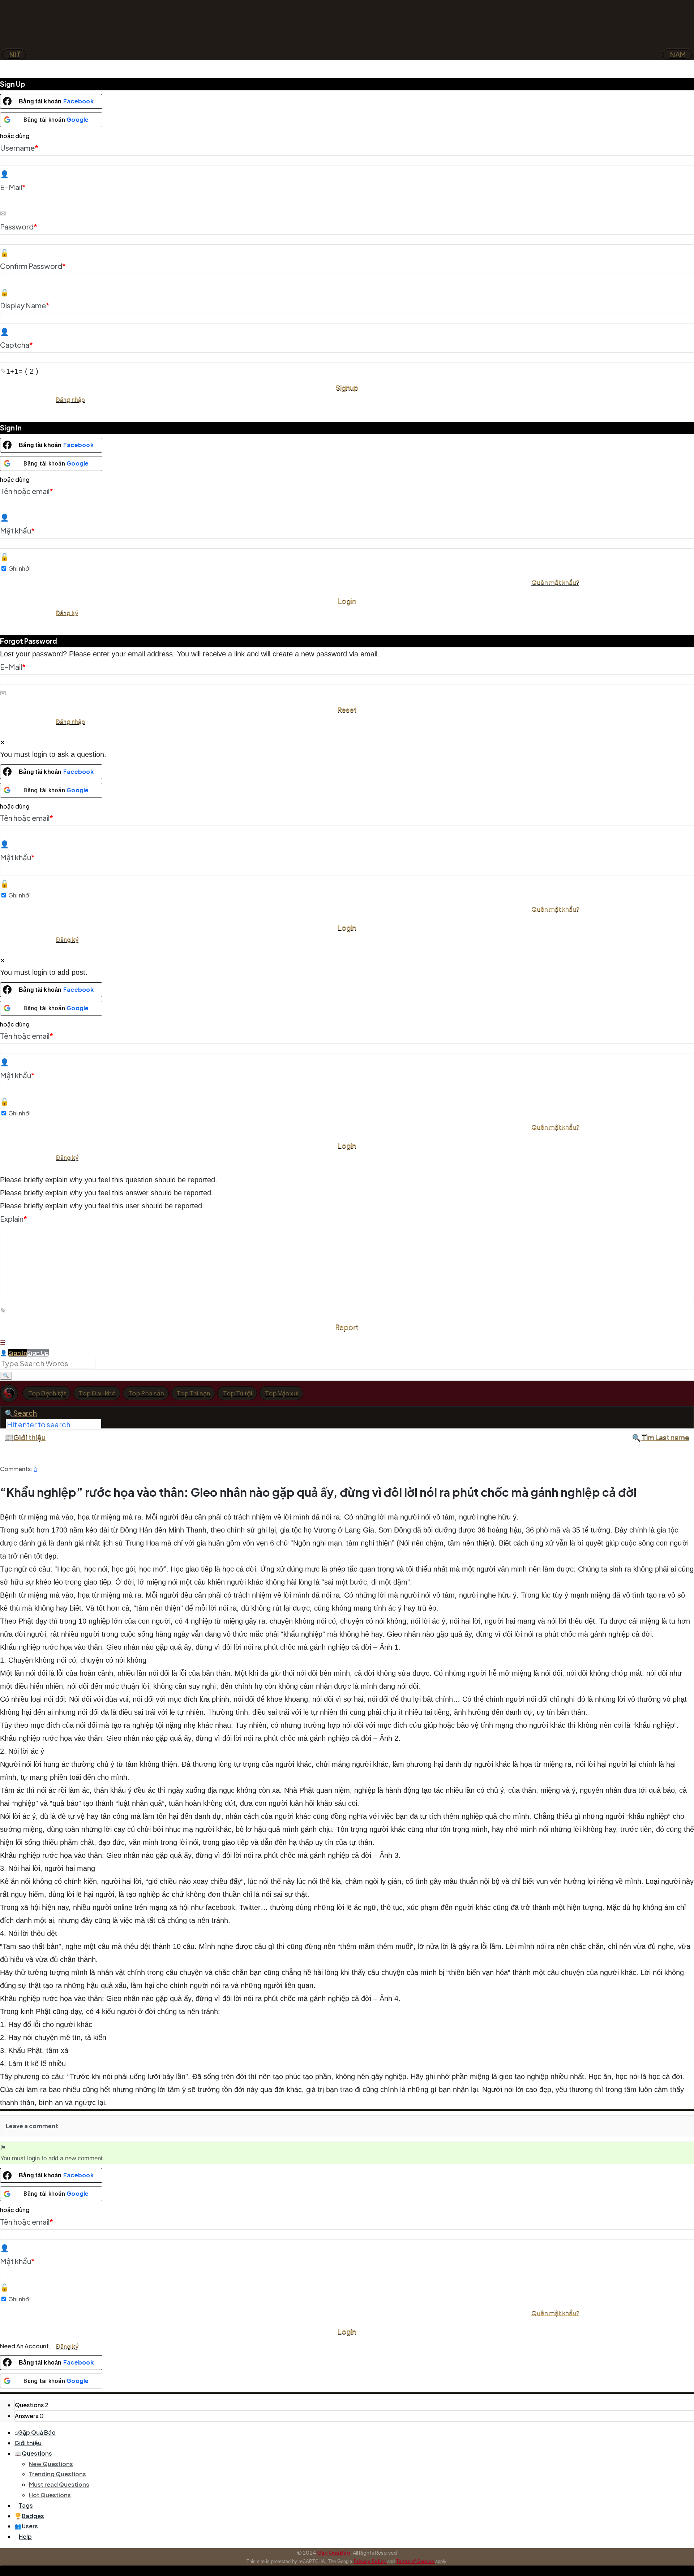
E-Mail (13, 187)
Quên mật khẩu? (555, 582)
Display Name (25, 305)
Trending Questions (57, 2474)
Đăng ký (67, 612)
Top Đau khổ (97, 1393)
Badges (33, 2516)
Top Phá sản (146, 1393)
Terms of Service (416, 2561)
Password (19, 226)
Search (25, 1413)
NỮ (14, 55)
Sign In (18, 1353)
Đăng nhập (70, 399)
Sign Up (38, 1353)
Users (30, 2526)
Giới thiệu (29, 1437)
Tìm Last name (665, 1437)
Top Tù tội (238, 1393)
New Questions (51, 2464)
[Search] (6, 1376)
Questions (37, 2453)
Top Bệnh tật (47, 1393)
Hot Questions (50, 2495)
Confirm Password (33, 266)
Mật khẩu (17, 530)
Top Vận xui (282, 1393)
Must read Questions (59, 2484)
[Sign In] (4, 1353)
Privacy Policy (370, 2561)
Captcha (16, 345)
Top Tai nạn (194, 1393)
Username (19, 148)
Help (25, 2536)
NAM (677, 55)
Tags (26, 2505)
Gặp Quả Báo (37, 2432)
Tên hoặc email (27, 491)
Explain (14, 1219)
